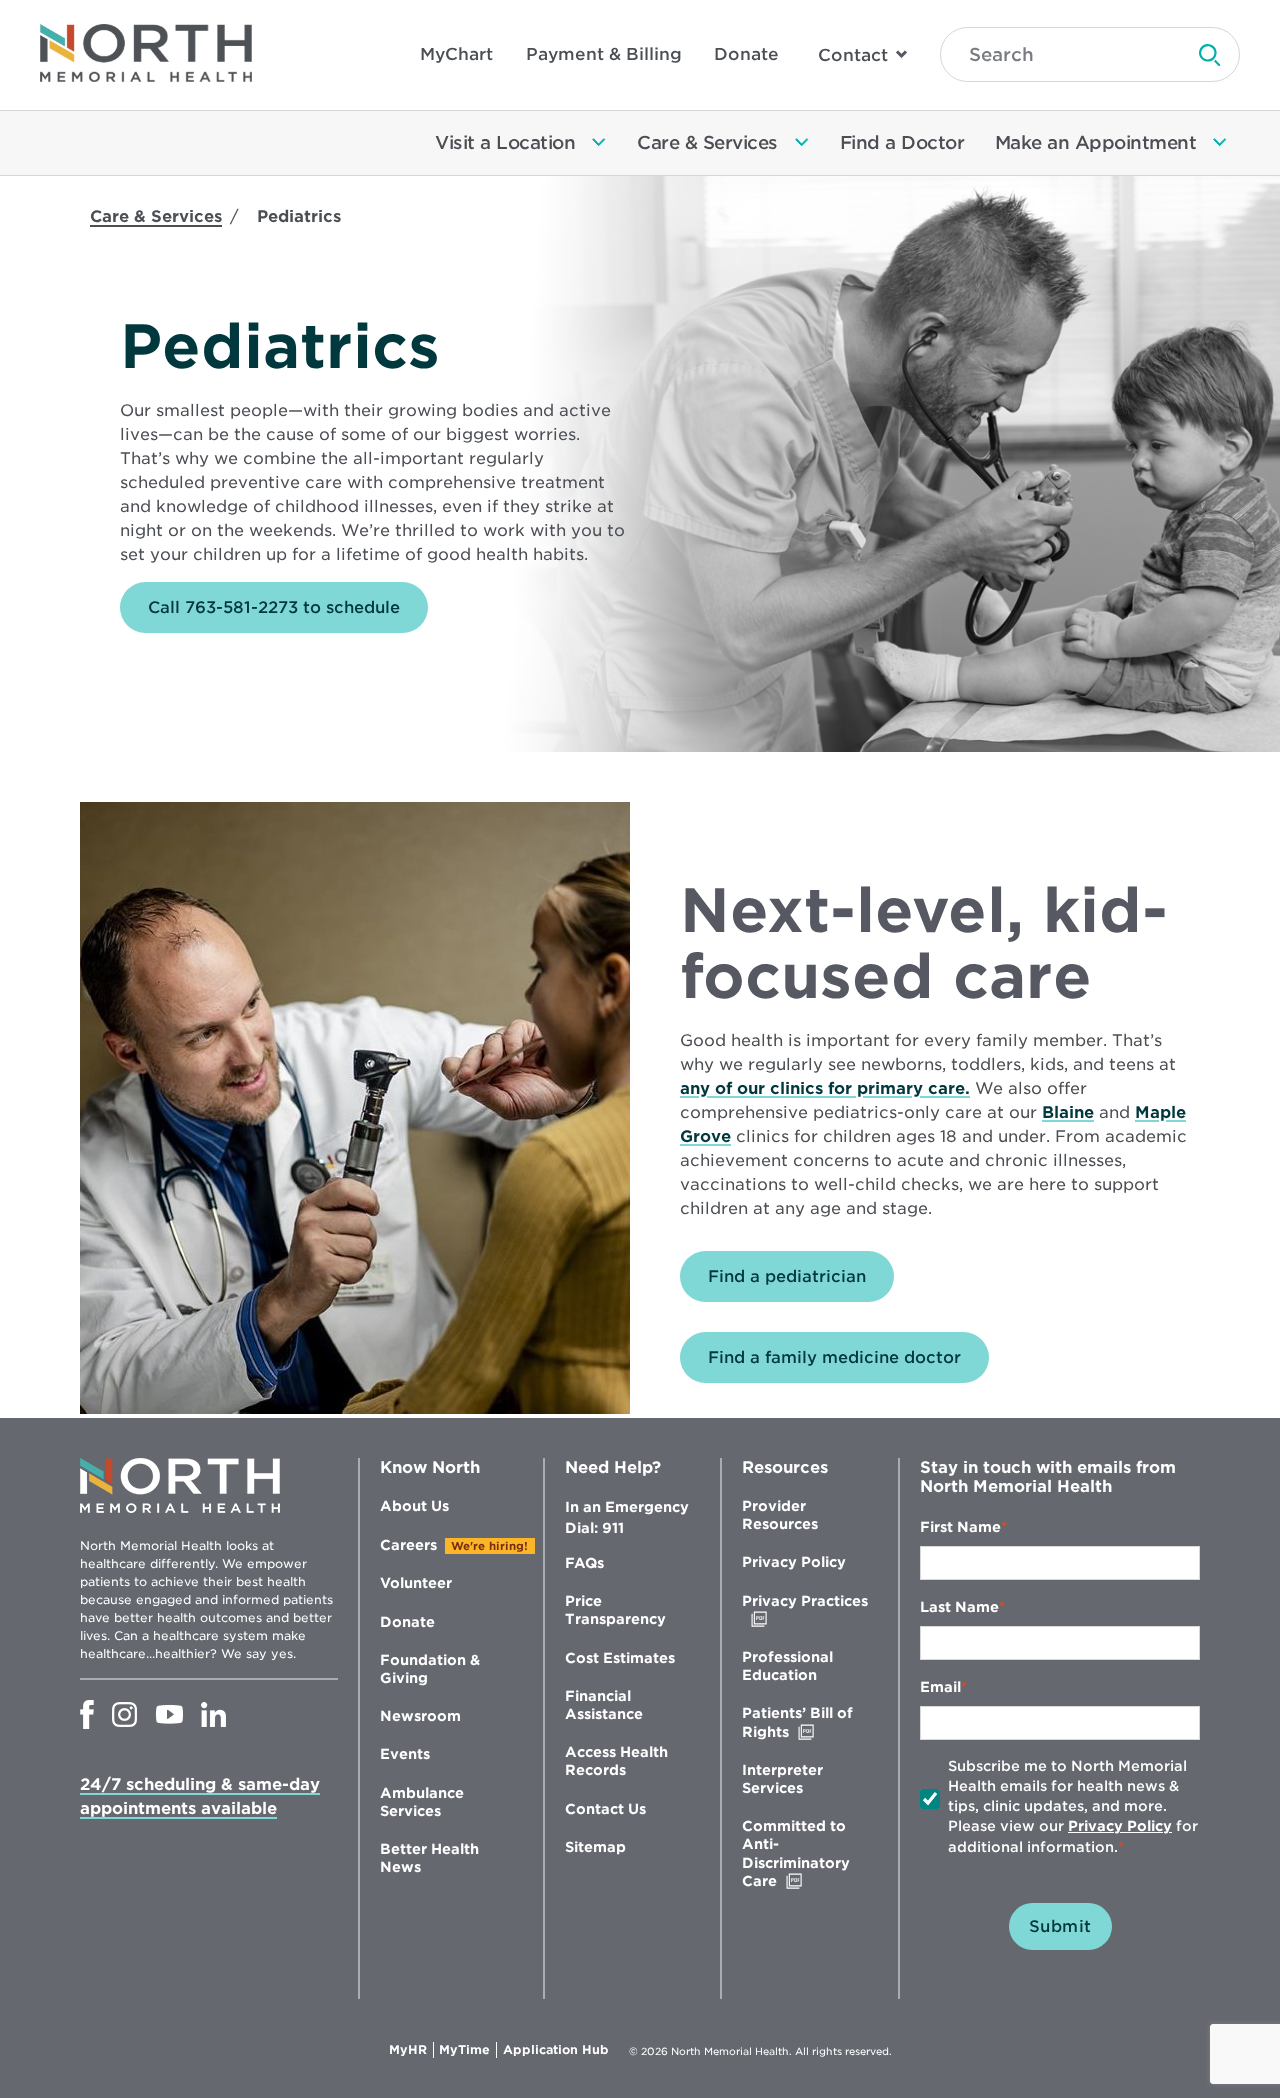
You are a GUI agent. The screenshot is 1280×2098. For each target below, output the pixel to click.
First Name (960, 1527)
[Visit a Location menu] (599, 143)
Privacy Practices (805, 1610)
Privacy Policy (794, 1562)
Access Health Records (616, 1761)
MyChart (456, 54)
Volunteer (416, 1583)
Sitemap (595, 1847)
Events (405, 1754)
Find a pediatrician (787, 1276)
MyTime (468, 2050)
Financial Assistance (604, 1705)
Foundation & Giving (430, 1669)
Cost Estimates (620, 1658)
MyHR (411, 2050)
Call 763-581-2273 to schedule (274, 607)
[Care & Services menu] (802, 143)
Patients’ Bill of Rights (807, 1722)
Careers (408, 1545)
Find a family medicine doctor (834, 1357)
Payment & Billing (604, 54)
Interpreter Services (782, 1779)
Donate (746, 54)
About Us (414, 1506)
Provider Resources (780, 1515)
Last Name (959, 1607)
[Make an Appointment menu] (1220, 143)
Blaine (1068, 1112)
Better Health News (429, 1858)
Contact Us (605, 1809)
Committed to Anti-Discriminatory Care (801, 1854)
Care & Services (156, 216)
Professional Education (787, 1666)
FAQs (584, 1563)
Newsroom (420, 1716)
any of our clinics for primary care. (825, 1088)
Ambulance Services (422, 1802)
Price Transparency (615, 1610)
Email (940, 1687)
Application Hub (556, 2050)
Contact (853, 55)
